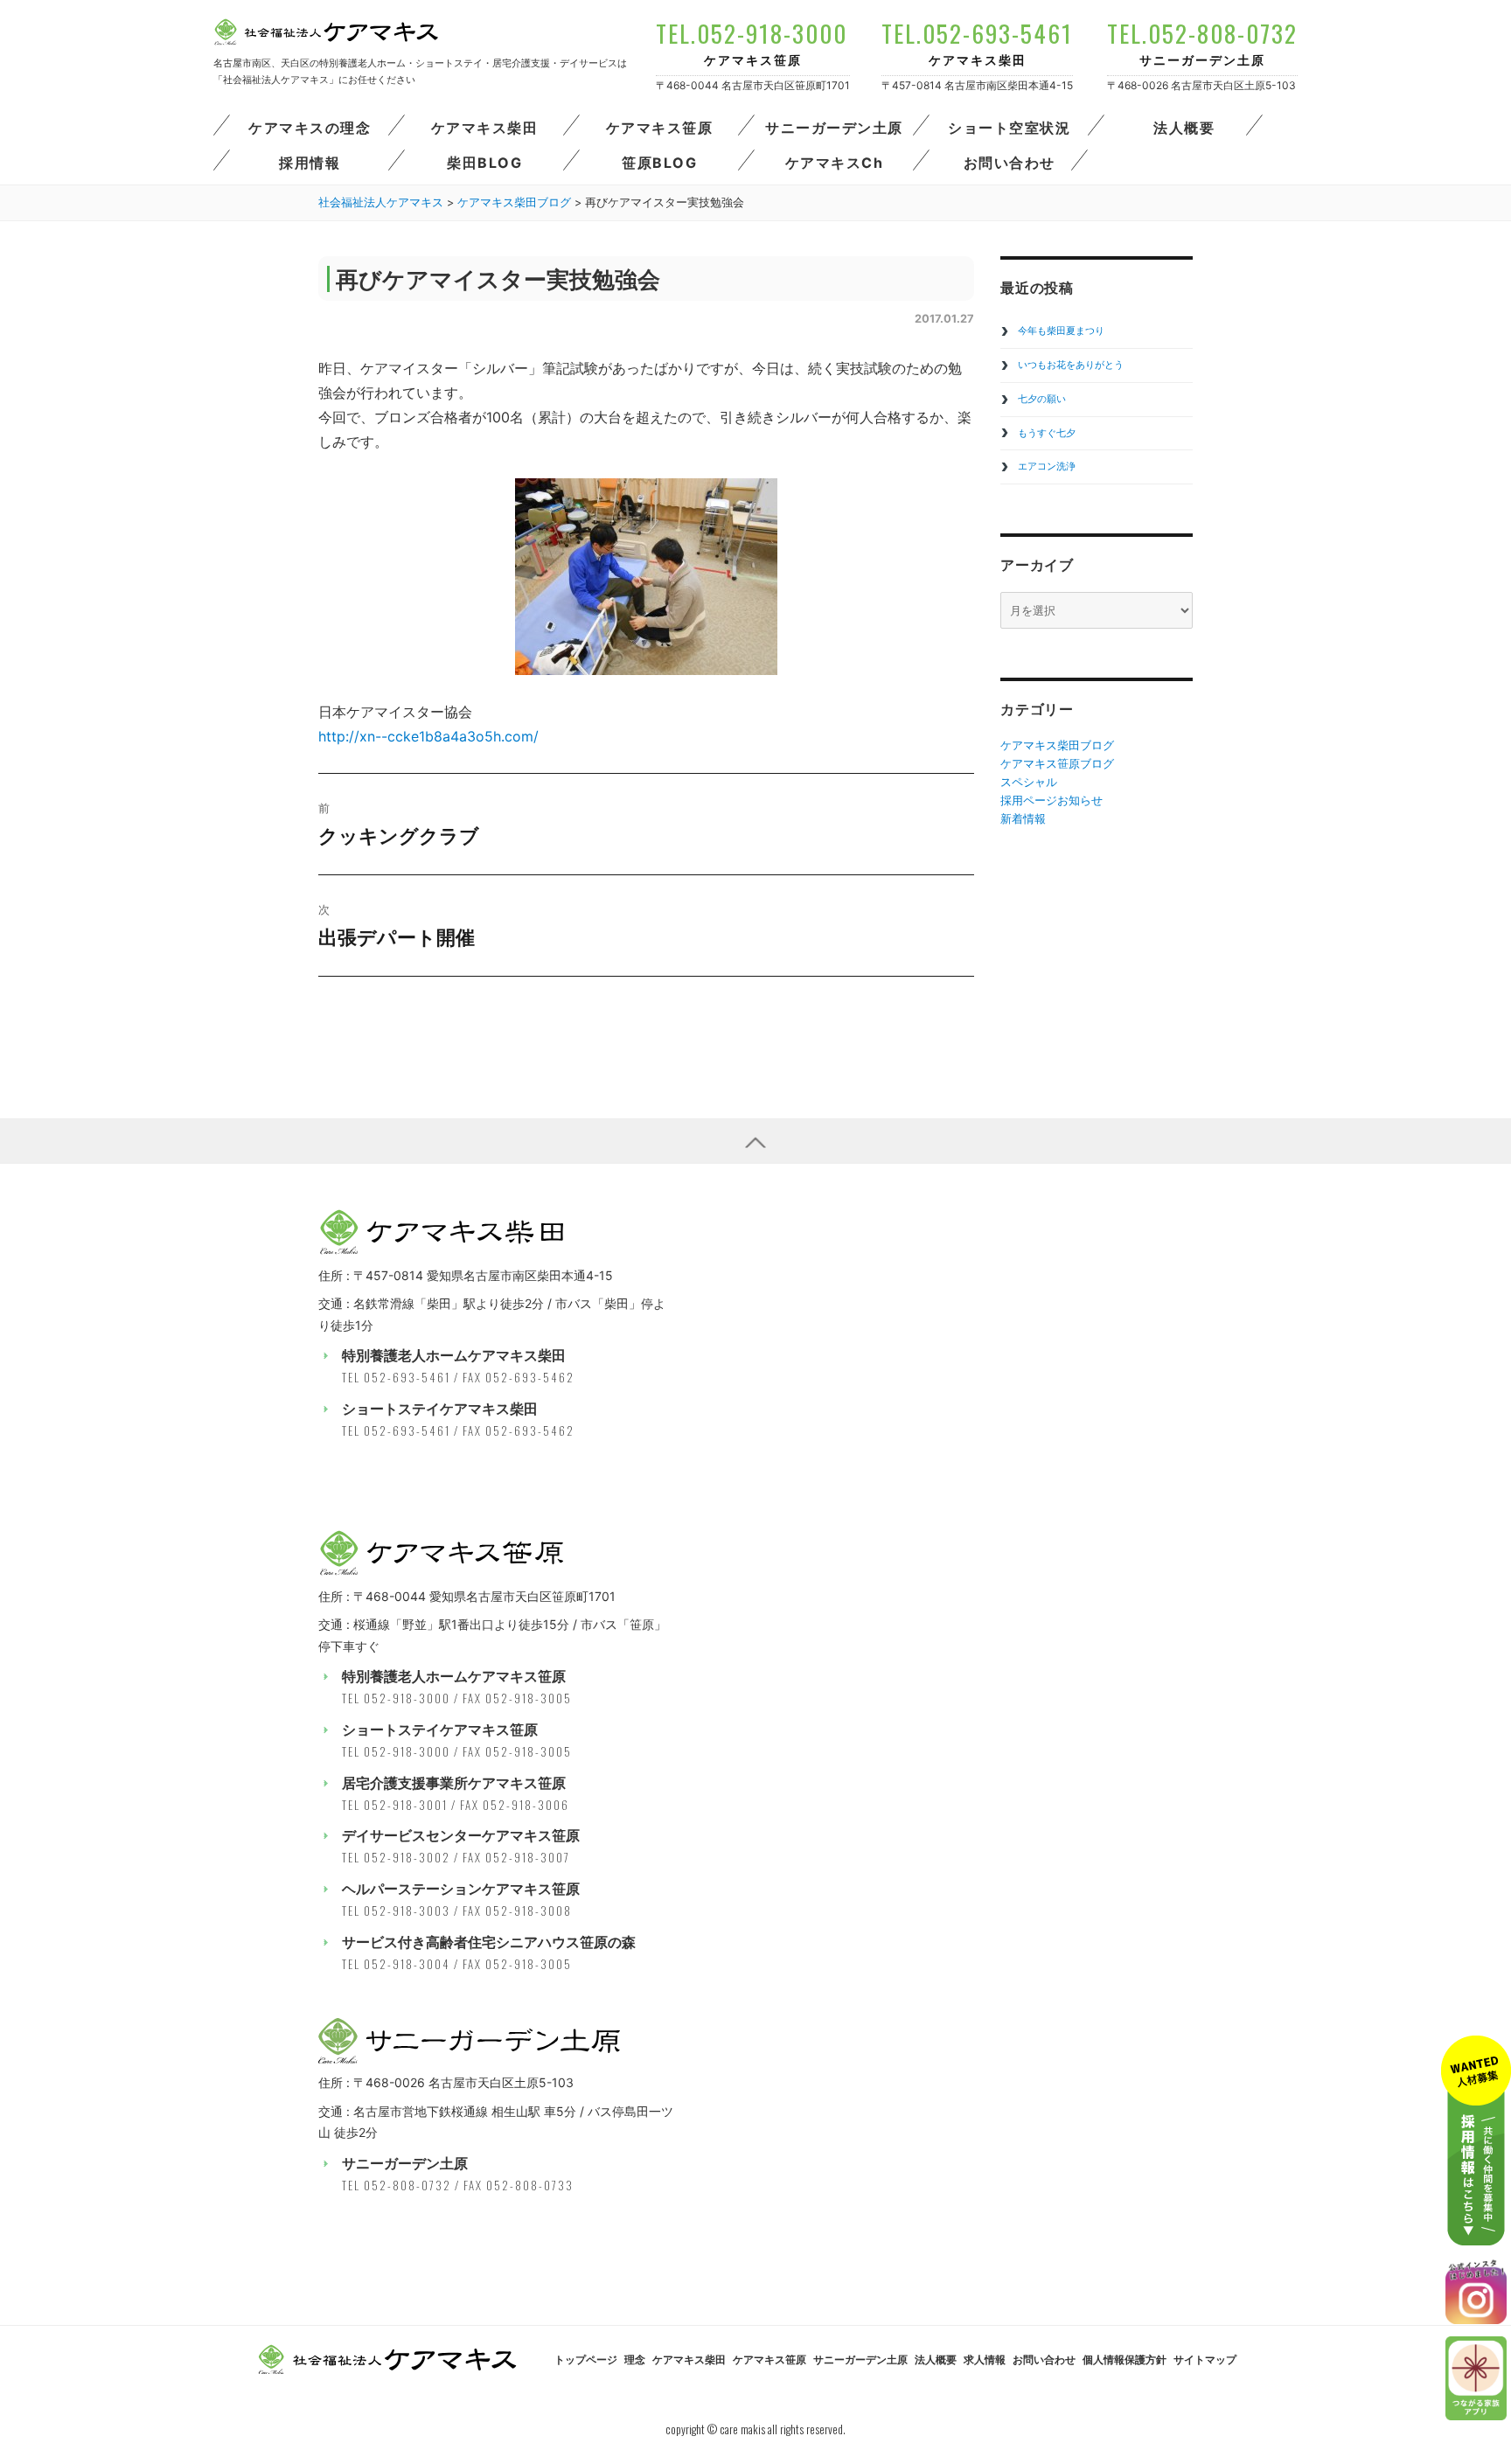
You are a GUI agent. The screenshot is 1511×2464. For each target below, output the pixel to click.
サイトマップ (1205, 2360)
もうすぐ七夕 (1047, 433)
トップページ (586, 2360)
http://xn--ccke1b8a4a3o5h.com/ (428, 736)
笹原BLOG (659, 163)
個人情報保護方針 (1125, 2360)
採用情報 (310, 163)
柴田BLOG (484, 163)
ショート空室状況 (1009, 128)
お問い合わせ (1010, 163)
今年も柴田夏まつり (1061, 331)
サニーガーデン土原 (834, 128)
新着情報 (1023, 818)
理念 (635, 2360)
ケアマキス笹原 (660, 128)
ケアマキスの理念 (310, 128)
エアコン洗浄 (1047, 466)
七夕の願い (1042, 399)
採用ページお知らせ (1051, 800)
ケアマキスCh (835, 163)
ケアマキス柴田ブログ (1057, 745)
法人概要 (1184, 128)
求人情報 (985, 2360)
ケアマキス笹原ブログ (1057, 763)
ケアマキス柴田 (485, 128)
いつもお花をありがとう (1071, 365)
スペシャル (1029, 782)
